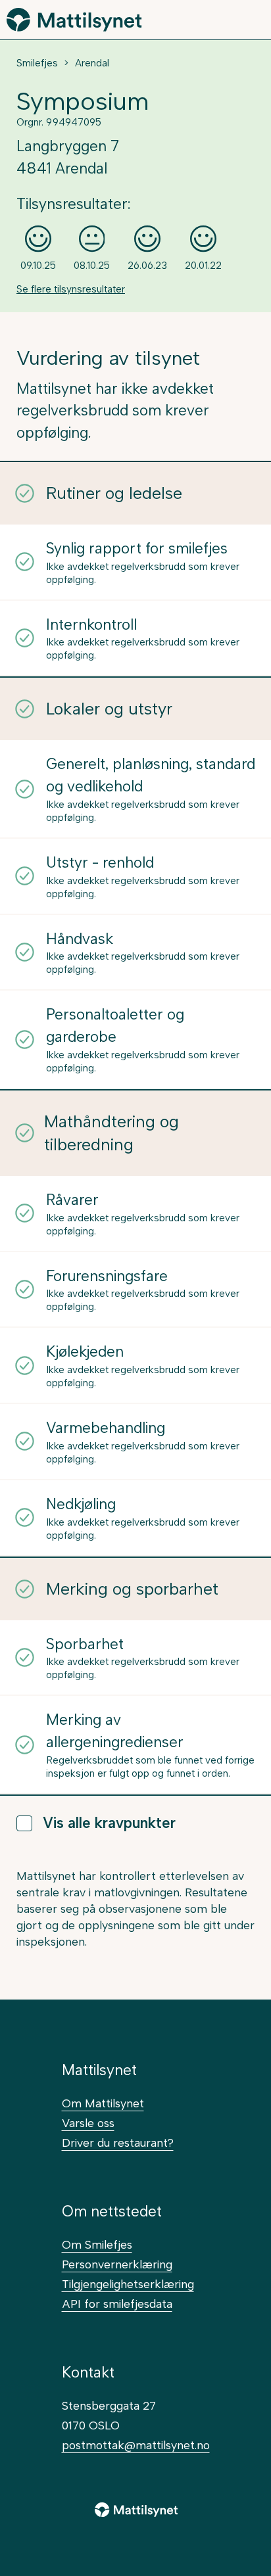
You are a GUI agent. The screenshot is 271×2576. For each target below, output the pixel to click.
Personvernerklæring (117, 2264)
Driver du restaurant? (118, 2143)
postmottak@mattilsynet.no (136, 2445)
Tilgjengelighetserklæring (128, 2284)
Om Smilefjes (97, 2244)
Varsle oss (88, 2123)
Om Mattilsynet (103, 2103)
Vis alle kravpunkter (109, 1823)
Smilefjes (37, 63)
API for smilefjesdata (117, 2304)
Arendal (92, 63)
